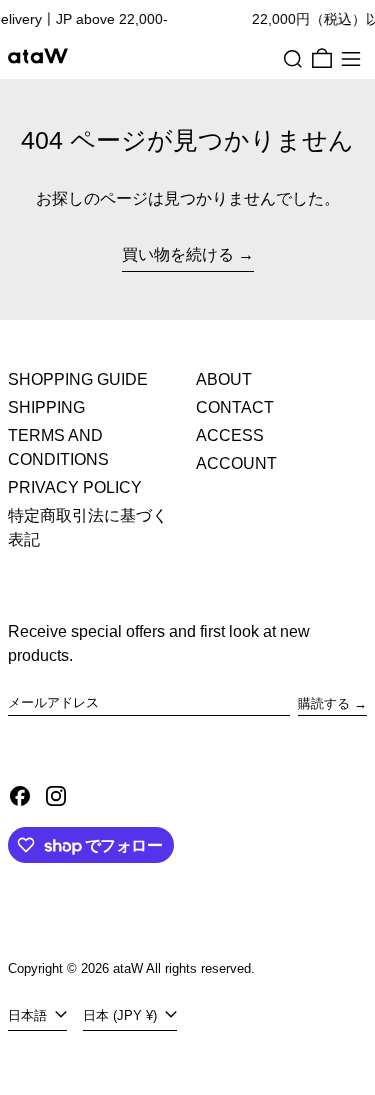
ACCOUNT (236, 463)
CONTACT (235, 407)
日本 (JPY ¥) (122, 1015)
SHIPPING (46, 407)
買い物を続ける (178, 254)
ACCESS (230, 435)
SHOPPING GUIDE (78, 379)
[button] (293, 59)
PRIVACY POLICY (75, 487)
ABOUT (224, 379)
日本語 (29, 1015)
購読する (324, 703)
